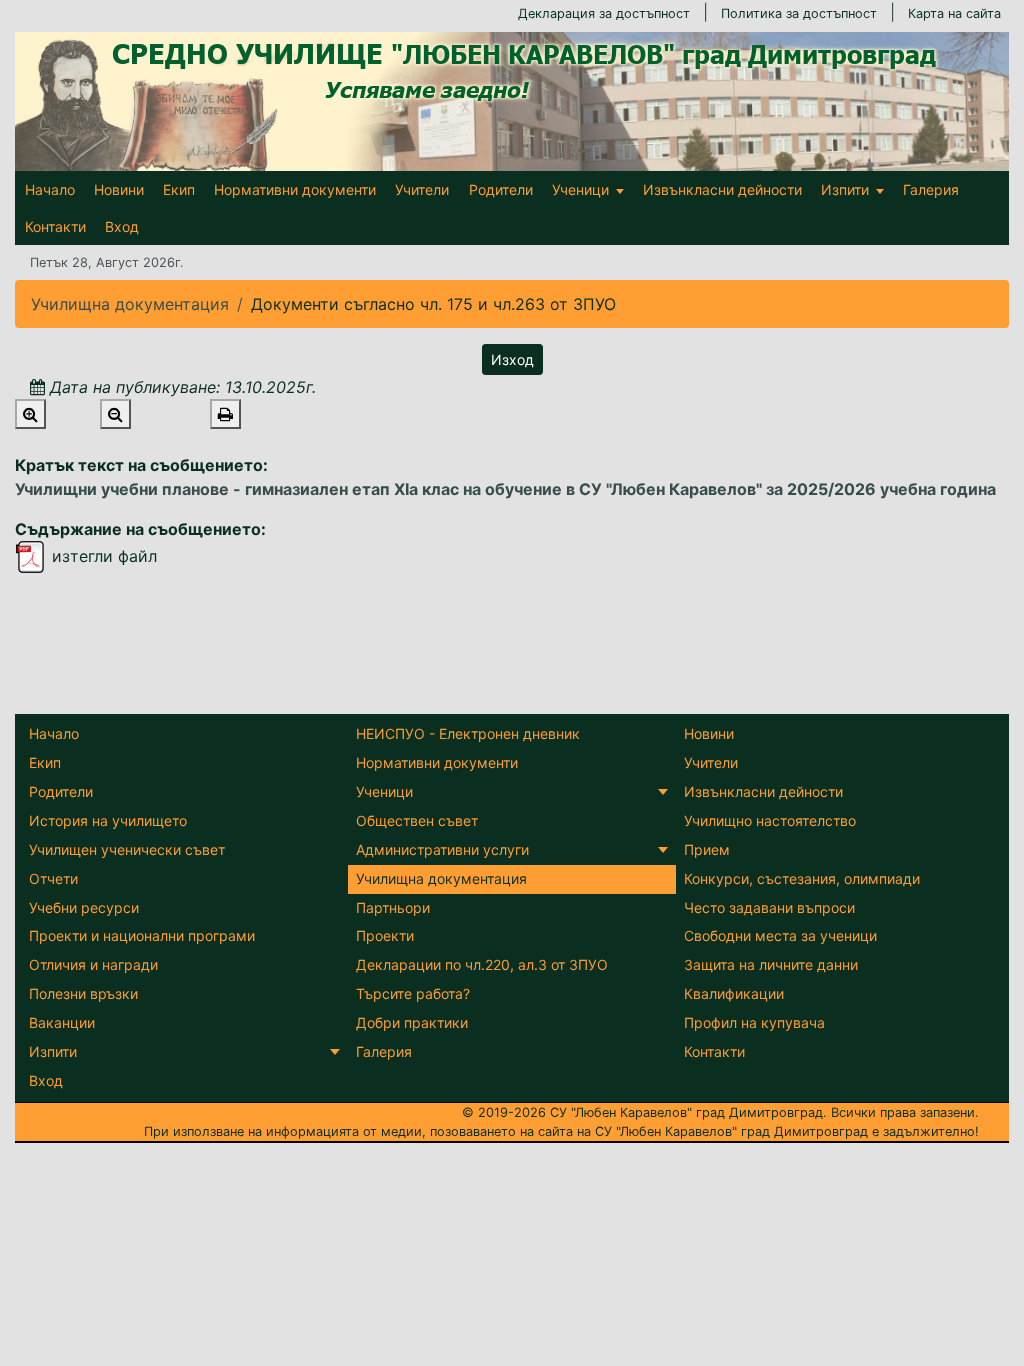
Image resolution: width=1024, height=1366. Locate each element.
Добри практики (412, 1022)
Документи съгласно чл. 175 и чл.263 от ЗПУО (433, 304)
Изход (512, 359)
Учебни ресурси (84, 907)
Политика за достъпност (799, 13)
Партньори (393, 907)
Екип (179, 189)
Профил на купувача (754, 1022)
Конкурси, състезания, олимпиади (802, 878)
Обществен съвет (417, 820)
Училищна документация (441, 878)
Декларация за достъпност (604, 13)
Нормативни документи (295, 189)
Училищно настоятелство (770, 820)
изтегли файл (102, 556)
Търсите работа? (413, 993)
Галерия (931, 189)
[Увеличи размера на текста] (30, 414)
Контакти (55, 226)
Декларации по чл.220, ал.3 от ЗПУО (482, 964)
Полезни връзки (83, 993)
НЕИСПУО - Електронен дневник (468, 733)
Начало (50, 189)
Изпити (845, 189)
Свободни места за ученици (780, 935)
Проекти (385, 935)
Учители (422, 189)
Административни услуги (442, 849)
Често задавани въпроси (769, 907)
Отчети (53, 878)
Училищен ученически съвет (127, 849)
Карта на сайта (954, 13)
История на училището (108, 820)
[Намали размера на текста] (115, 414)
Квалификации (734, 993)
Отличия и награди (93, 964)
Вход (122, 226)
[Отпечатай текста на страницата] (225, 414)
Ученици (580, 189)
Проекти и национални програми (142, 935)
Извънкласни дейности (722, 189)
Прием (707, 849)
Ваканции (62, 1022)
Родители (501, 189)
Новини (119, 189)
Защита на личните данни (771, 964)
